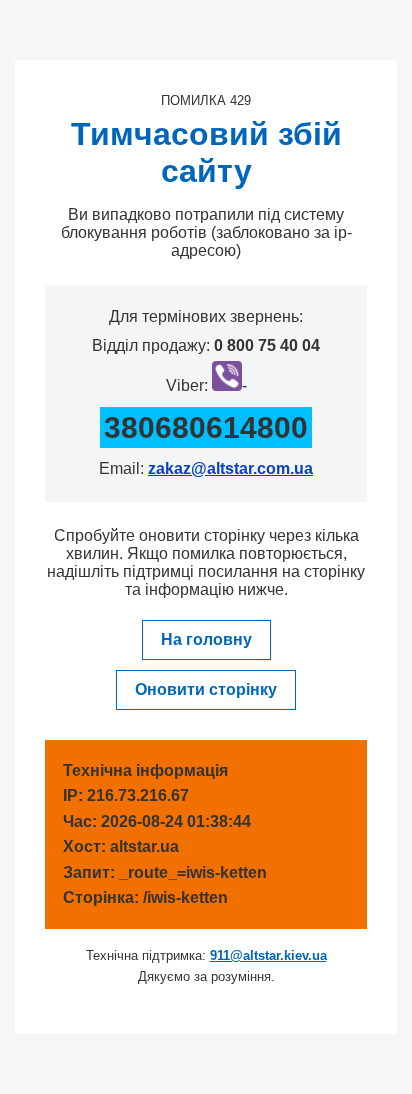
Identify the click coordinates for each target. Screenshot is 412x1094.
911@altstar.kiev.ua (268, 955)
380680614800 (206, 427)
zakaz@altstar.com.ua (230, 468)
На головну (206, 639)
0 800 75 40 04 (267, 345)
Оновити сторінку (206, 689)
